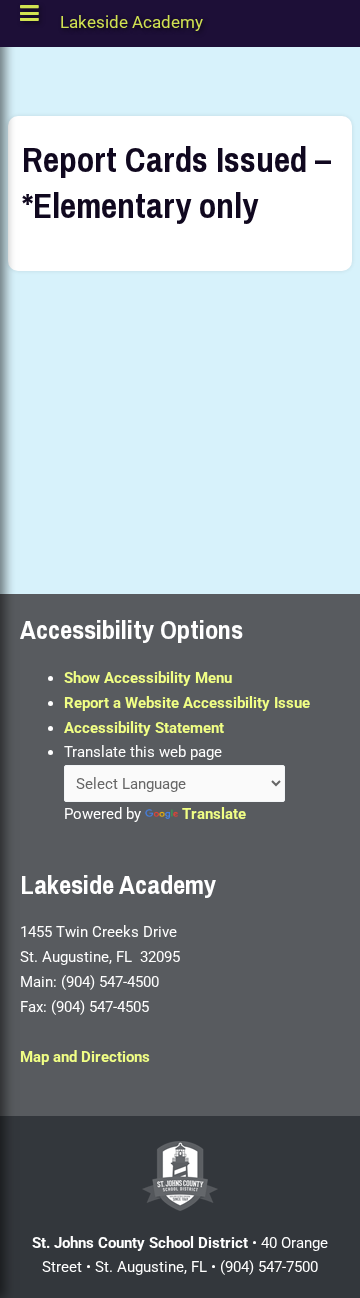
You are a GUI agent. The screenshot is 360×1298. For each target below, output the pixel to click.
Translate (214, 814)
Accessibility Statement (144, 728)
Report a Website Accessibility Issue (187, 703)
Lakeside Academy (131, 27)
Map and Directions (85, 1057)
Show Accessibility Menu (148, 678)
